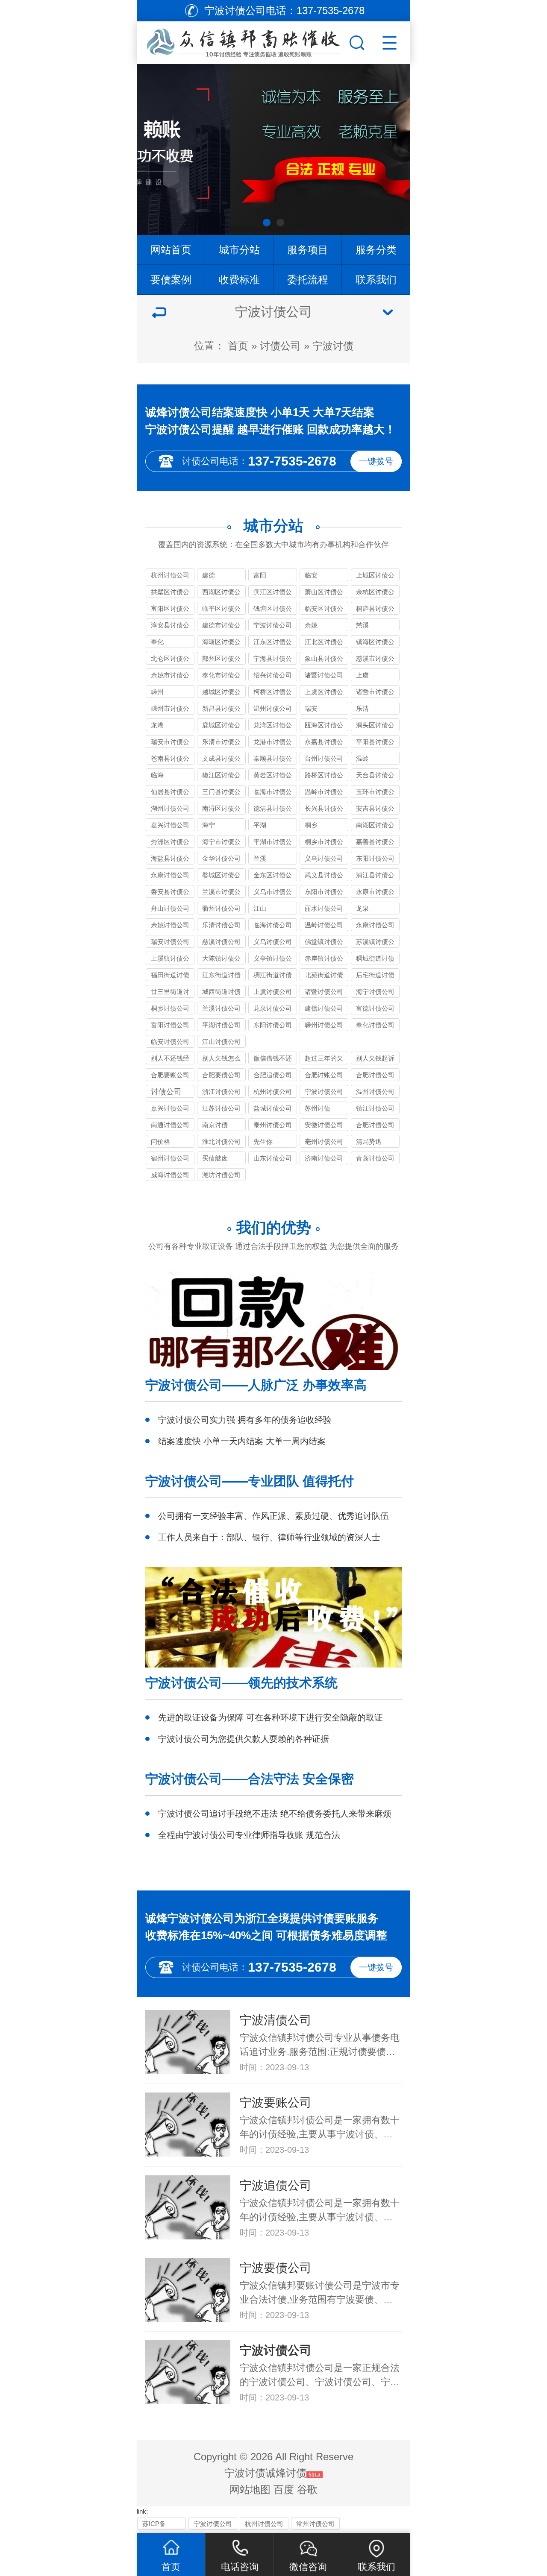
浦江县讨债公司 (375, 876)
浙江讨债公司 (221, 1092)
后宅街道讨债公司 (375, 976)
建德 (209, 575)
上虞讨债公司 (273, 992)
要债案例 (171, 280)
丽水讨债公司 (324, 908)
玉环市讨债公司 (375, 793)
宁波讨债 (333, 346)
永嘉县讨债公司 (324, 743)
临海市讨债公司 (273, 793)
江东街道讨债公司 (221, 976)
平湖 (260, 825)
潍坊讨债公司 (221, 1175)
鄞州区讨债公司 (221, 660)
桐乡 (311, 825)
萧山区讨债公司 (324, 593)
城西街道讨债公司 (221, 993)
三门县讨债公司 (221, 793)
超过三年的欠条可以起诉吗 (324, 1059)
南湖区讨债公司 (375, 826)
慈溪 (362, 625)
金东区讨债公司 (273, 876)
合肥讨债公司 (375, 1075)
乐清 (362, 708)
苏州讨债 (318, 1108)
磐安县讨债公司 (170, 893)
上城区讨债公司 (375, 576)
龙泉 (362, 908)
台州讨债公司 (324, 758)
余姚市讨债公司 (170, 676)
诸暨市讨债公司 (375, 693)
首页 (238, 346)
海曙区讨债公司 (221, 643)
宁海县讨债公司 (273, 660)
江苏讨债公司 (221, 1108)
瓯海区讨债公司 (324, 726)
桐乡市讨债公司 (324, 843)
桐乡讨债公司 (170, 1008)
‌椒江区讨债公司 (221, 776)
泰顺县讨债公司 (273, 760)
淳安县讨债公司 (170, 626)
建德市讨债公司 (221, 626)
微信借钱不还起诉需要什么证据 (273, 1059)
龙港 (157, 725)
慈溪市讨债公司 (375, 660)
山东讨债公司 (273, 1158)
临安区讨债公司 (324, 610)
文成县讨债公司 (221, 760)
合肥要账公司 (170, 1075)
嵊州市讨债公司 (170, 710)
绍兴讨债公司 (273, 675)
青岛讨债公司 (375, 1158)
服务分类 (376, 250)
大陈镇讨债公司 (221, 960)
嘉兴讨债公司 (170, 825)
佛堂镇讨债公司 (324, 943)
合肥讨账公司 (324, 1075)
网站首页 (171, 250)
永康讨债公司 (170, 875)
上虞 (362, 675)
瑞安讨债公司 (170, 942)
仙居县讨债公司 (170, 793)
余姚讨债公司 (170, 925)
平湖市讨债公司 (273, 843)
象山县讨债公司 (324, 660)
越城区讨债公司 (221, 693)
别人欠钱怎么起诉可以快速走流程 (221, 1059)
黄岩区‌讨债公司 (273, 776)
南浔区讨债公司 (221, 810)
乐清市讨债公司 (221, 743)
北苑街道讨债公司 (324, 976)
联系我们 (376, 280)
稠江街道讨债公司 (273, 976)
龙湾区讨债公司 (273, 726)
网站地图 (250, 2490)
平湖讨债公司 (221, 1025)
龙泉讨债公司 (273, 1008)
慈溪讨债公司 (221, 942)
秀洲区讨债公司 (170, 843)
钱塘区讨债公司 (273, 610)
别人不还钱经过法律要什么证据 (170, 1059)
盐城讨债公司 (273, 1108)
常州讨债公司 (315, 2524)
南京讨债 (215, 1125)
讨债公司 (280, 346)
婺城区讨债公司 (221, 876)
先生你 (263, 1141)
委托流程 (308, 280)
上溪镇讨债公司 (170, 960)
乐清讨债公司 (221, 925)
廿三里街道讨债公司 (170, 993)
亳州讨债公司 (324, 1141)
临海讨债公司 (273, 925)
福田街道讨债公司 (170, 976)
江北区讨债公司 (324, 643)
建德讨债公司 (324, 1008)
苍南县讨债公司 (170, 760)
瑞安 (311, 708)
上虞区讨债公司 (324, 693)
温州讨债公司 (273, 708)
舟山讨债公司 (170, 908)
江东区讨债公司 (273, 643)
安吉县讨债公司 (375, 810)
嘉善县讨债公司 (375, 843)
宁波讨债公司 (273, 625)
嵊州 (157, 692)
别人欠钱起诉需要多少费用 (375, 1059)
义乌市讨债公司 (273, 893)
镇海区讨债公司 (375, 643)
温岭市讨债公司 (324, 793)
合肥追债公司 (273, 1075)
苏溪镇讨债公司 (375, 943)
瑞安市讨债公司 (170, 743)
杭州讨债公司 (170, 575)
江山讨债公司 (221, 1042)
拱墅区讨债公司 (170, 593)
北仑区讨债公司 (170, 660)
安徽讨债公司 (324, 1125)
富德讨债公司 (375, 1008)
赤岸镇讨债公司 (324, 960)
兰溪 (260, 858)
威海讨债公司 (170, 1175)
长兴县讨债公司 (324, 810)
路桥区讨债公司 (324, 776)
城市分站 (239, 250)
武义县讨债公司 (324, 876)
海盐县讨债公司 (170, 860)
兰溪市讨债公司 (221, 893)
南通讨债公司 (170, 1125)
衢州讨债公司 (221, 908)
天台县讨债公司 (375, 776)
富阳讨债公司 (170, 1025)
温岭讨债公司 (324, 925)
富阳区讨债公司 (170, 610)
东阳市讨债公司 (324, 893)
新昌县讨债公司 (221, 710)
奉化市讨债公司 (221, 676)
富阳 (260, 575)
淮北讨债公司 (221, 1141)
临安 (311, 575)
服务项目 (308, 250)
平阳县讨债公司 (375, 743)
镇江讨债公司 (375, 1108)
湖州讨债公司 (170, 808)
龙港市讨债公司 (273, 743)
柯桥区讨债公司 (273, 693)
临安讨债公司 (170, 1042)
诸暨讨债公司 (324, 675)
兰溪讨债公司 (221, 1008)
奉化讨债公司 (375, 1025)
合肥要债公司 (221, 1075)
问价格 (160, 1141)
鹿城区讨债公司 (221, 726)
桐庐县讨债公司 (375, 610)
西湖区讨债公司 (221, 593)
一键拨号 (376, 461)
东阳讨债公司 (375, 858)
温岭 (362, 758)
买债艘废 (215, 1158)
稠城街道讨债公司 (375, 960)
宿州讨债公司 (170, 1158)
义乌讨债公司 (324, 858)
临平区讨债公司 (221, 610)
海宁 (209, 825)
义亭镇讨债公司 (273, 960)
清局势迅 (369, 1141)
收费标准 (239, 280)
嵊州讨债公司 (324, 1025)
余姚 (311, 625)
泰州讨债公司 (273, 1125)
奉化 (157, 642)
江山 (260, 908)
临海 (157, 775)
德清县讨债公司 (273, 810)
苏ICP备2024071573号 (159, 2525)
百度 (284, 2490)
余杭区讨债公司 (375, 593)
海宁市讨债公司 (221, 843)
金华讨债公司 (221, 858)
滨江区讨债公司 (273, 593)
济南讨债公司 (324, 1158)
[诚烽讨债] (242, 41)
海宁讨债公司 (375, 992)
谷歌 (307, 2490)
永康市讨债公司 (375, 893)
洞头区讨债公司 (375, 726)
